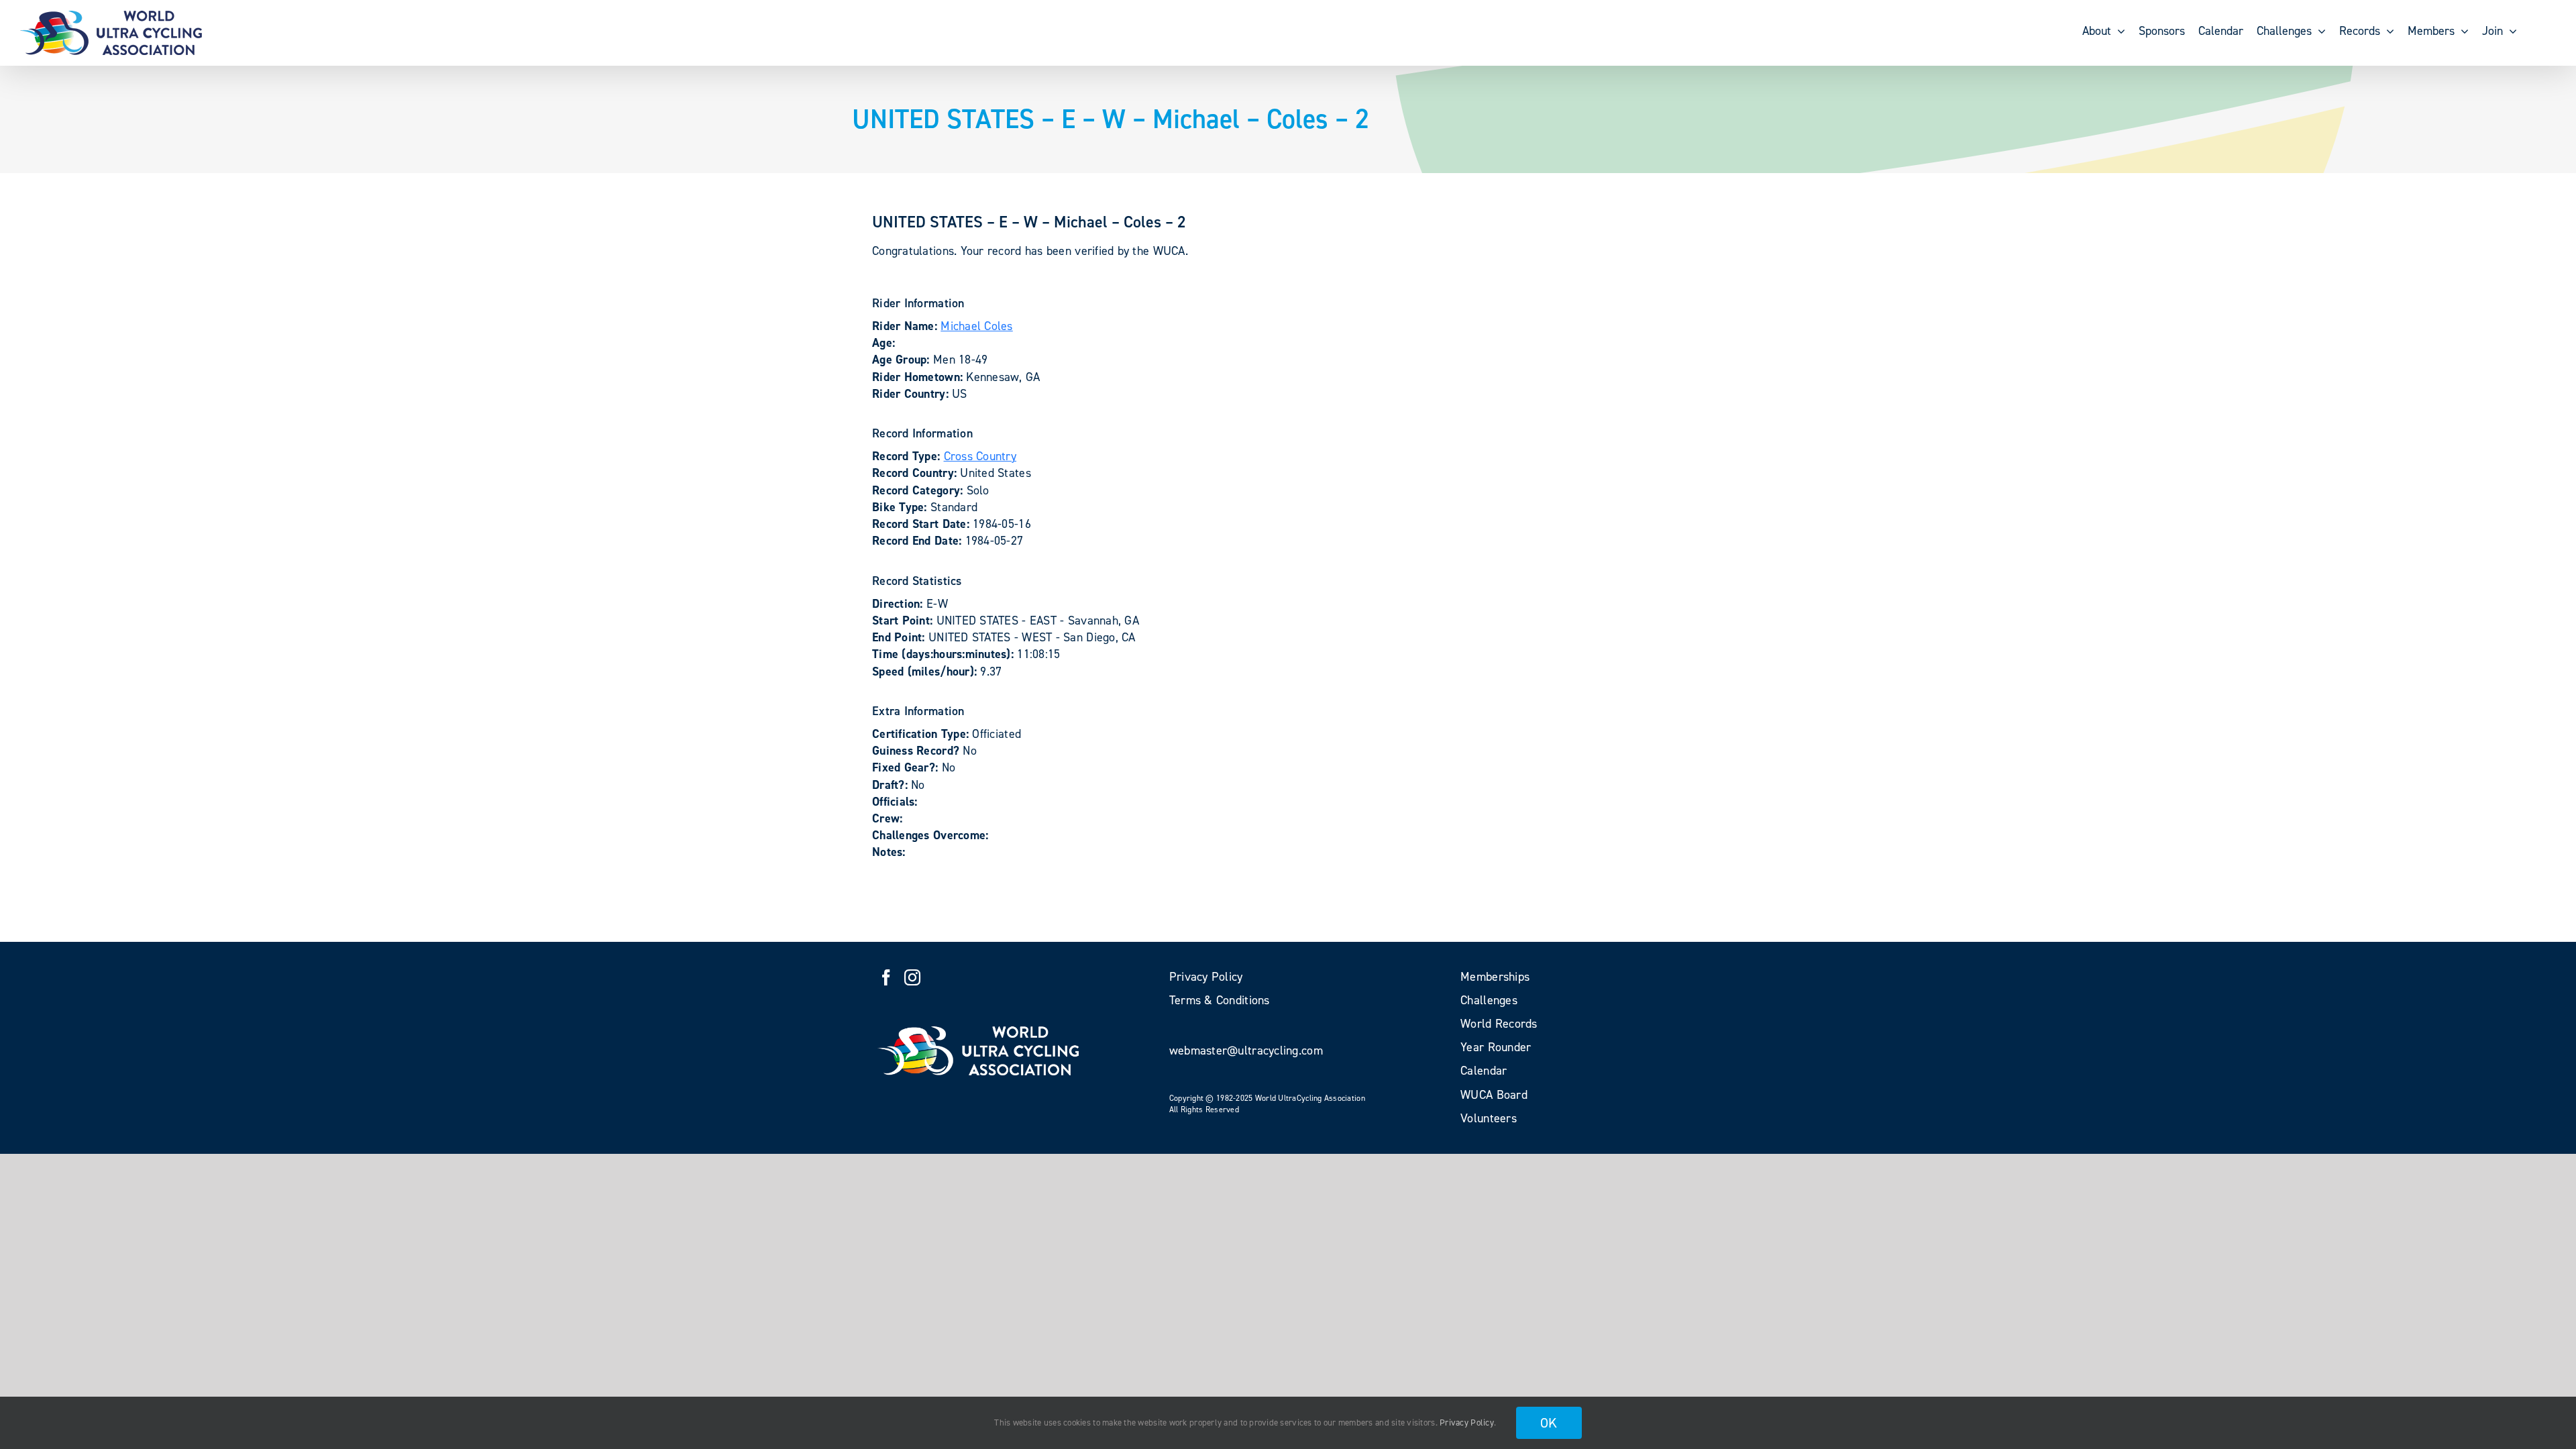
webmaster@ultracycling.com (1246, 1051)
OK (1549, 1423)
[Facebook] (886, 977)
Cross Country (980, 456)
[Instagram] (912, 977)
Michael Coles (977, 326)
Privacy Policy (1467, 1423)
